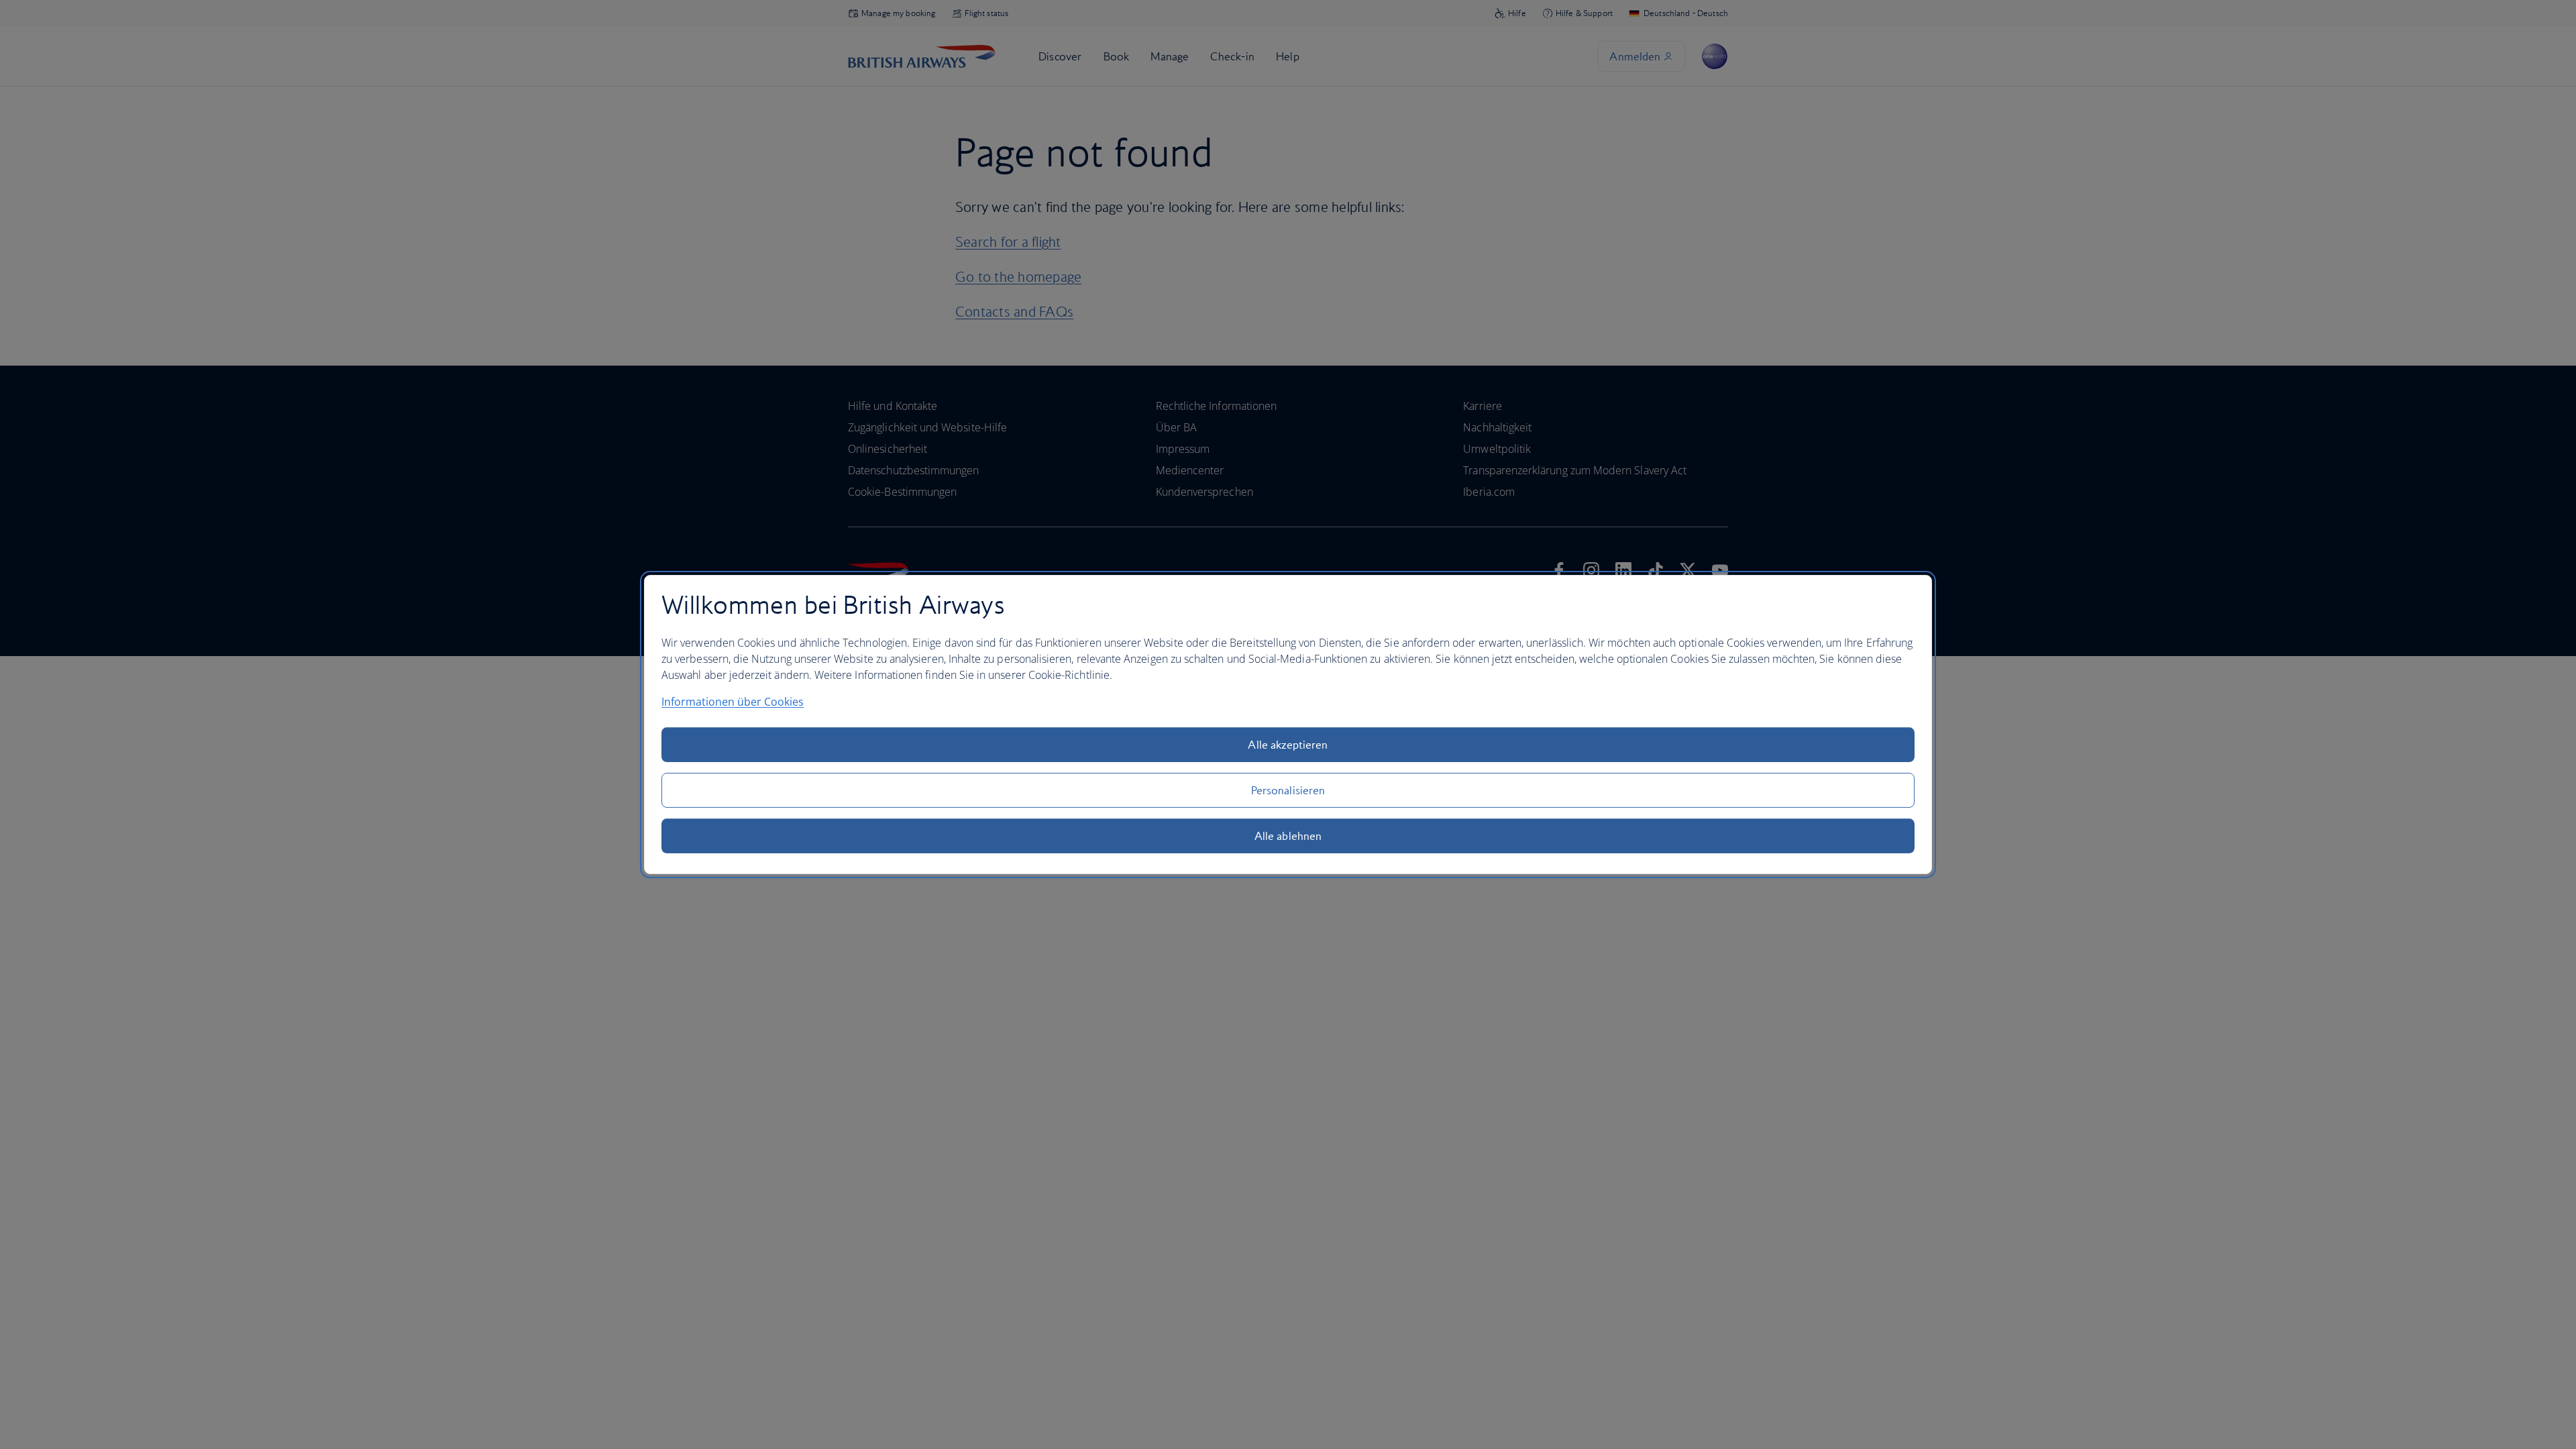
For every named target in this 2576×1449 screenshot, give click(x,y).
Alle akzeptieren (1288, 745)
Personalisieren (1288, 790)
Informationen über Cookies (733, 702)
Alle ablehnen (1288, 836)
